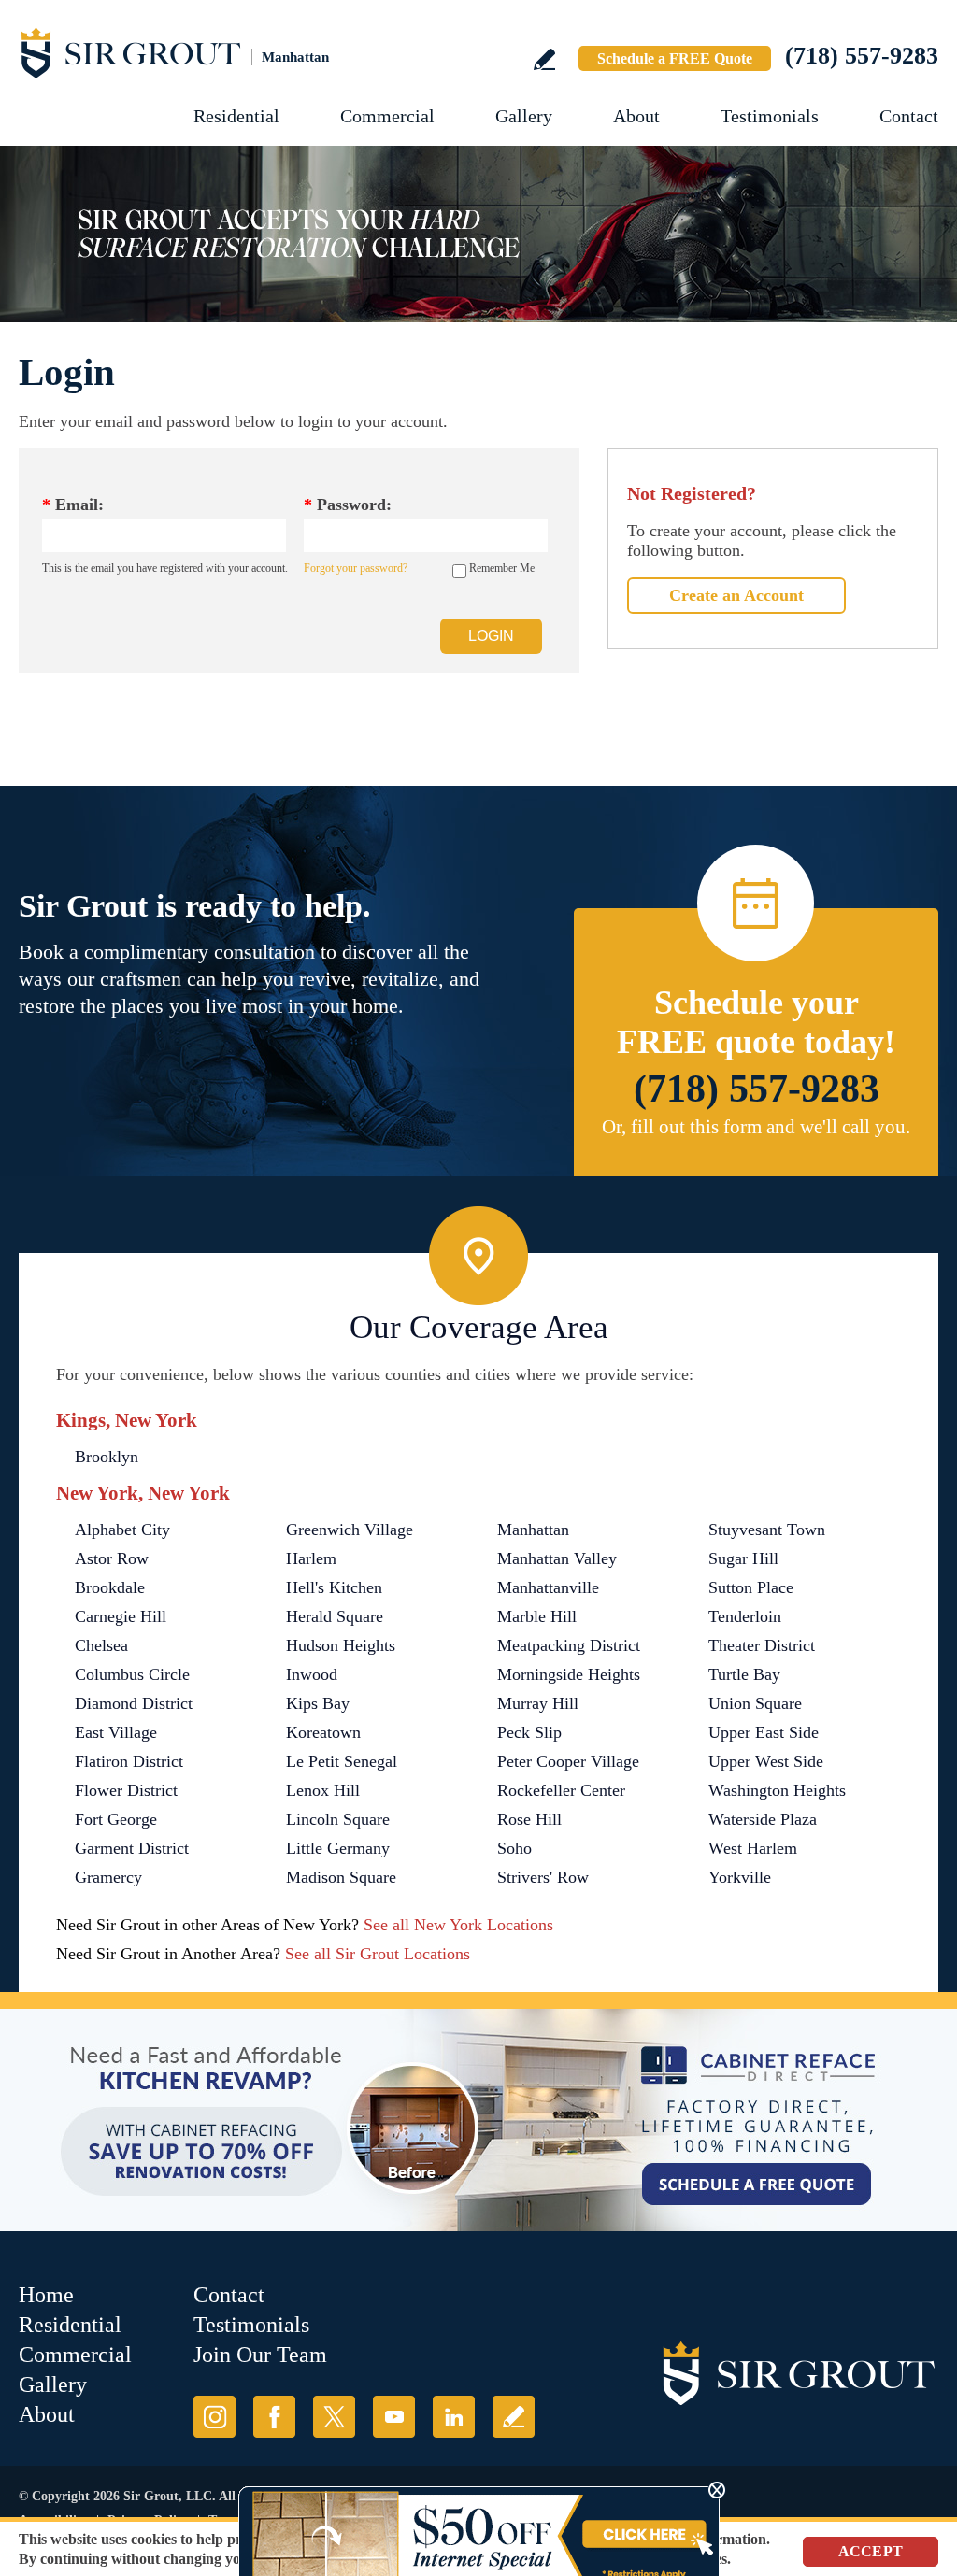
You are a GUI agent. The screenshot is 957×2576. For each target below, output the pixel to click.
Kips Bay (318, 1703)
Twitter (334, 2417)
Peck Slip (529, 1732)
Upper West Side (766, 1761)
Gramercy (108, 1877)
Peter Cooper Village (568, 1761)
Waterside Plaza (763, 1819)
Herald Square (335, 1616)
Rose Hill (529, 1819)
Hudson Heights (341, 1645)
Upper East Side (764, 1732)
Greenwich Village (350, 1530)
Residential (236, 116)
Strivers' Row (543, 1877)
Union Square (755, 1703)
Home (46, 2295)
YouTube (394, 2417)
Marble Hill (537, 1616)
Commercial (387, 116)
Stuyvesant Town (767, 1530)
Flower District (126, 1790)
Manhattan (533, 1530)
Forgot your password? (356, 568)
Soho (514, 1848)
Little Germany (338, 1848)
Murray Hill (538, 1703)
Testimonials (770, 116)
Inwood (312, 1674)
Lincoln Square (338, 1819)
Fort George (116, 1819)
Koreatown (323, 1732)
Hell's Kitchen (334, 1587)
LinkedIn (454, 2417)
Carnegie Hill (121, 1616)
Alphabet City (122, 1530)
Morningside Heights (569, 1674)
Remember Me (502, 568)
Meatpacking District (569, 1645)
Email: (73, 505)
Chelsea (101, 1645)
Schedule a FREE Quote (675, 58)
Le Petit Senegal (342, 1761)
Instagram (214, 2417)
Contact (909, 116)
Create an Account (736, 595)
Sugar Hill (743, 1558)
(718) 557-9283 (862, 56)
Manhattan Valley (557, 1558)
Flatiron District (129, 1761)
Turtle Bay (744, 1674)
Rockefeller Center (561, 1790)
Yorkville (740, 1877)
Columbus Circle (132, 1674)
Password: (348, 505)
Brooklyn (107, 1457)
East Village (116, 1732)
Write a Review (544, 59)
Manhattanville (548, 1587)
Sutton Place (751, 1587)
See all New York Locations (458, 1925)
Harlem (311, 1558)
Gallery (524, 116)
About (636, 116)
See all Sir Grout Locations (378, 1954)
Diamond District (134, 1703)
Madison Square (341, 1877)
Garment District (132, 1848)
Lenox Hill (323, 1790)
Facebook (274, 2417)
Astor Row (112, 1558)
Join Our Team (260, 2355)
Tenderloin (745, 1616)
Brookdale (110, 1587)
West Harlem (753, 1848)
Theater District (762, 1645)
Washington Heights (777, 1790)
